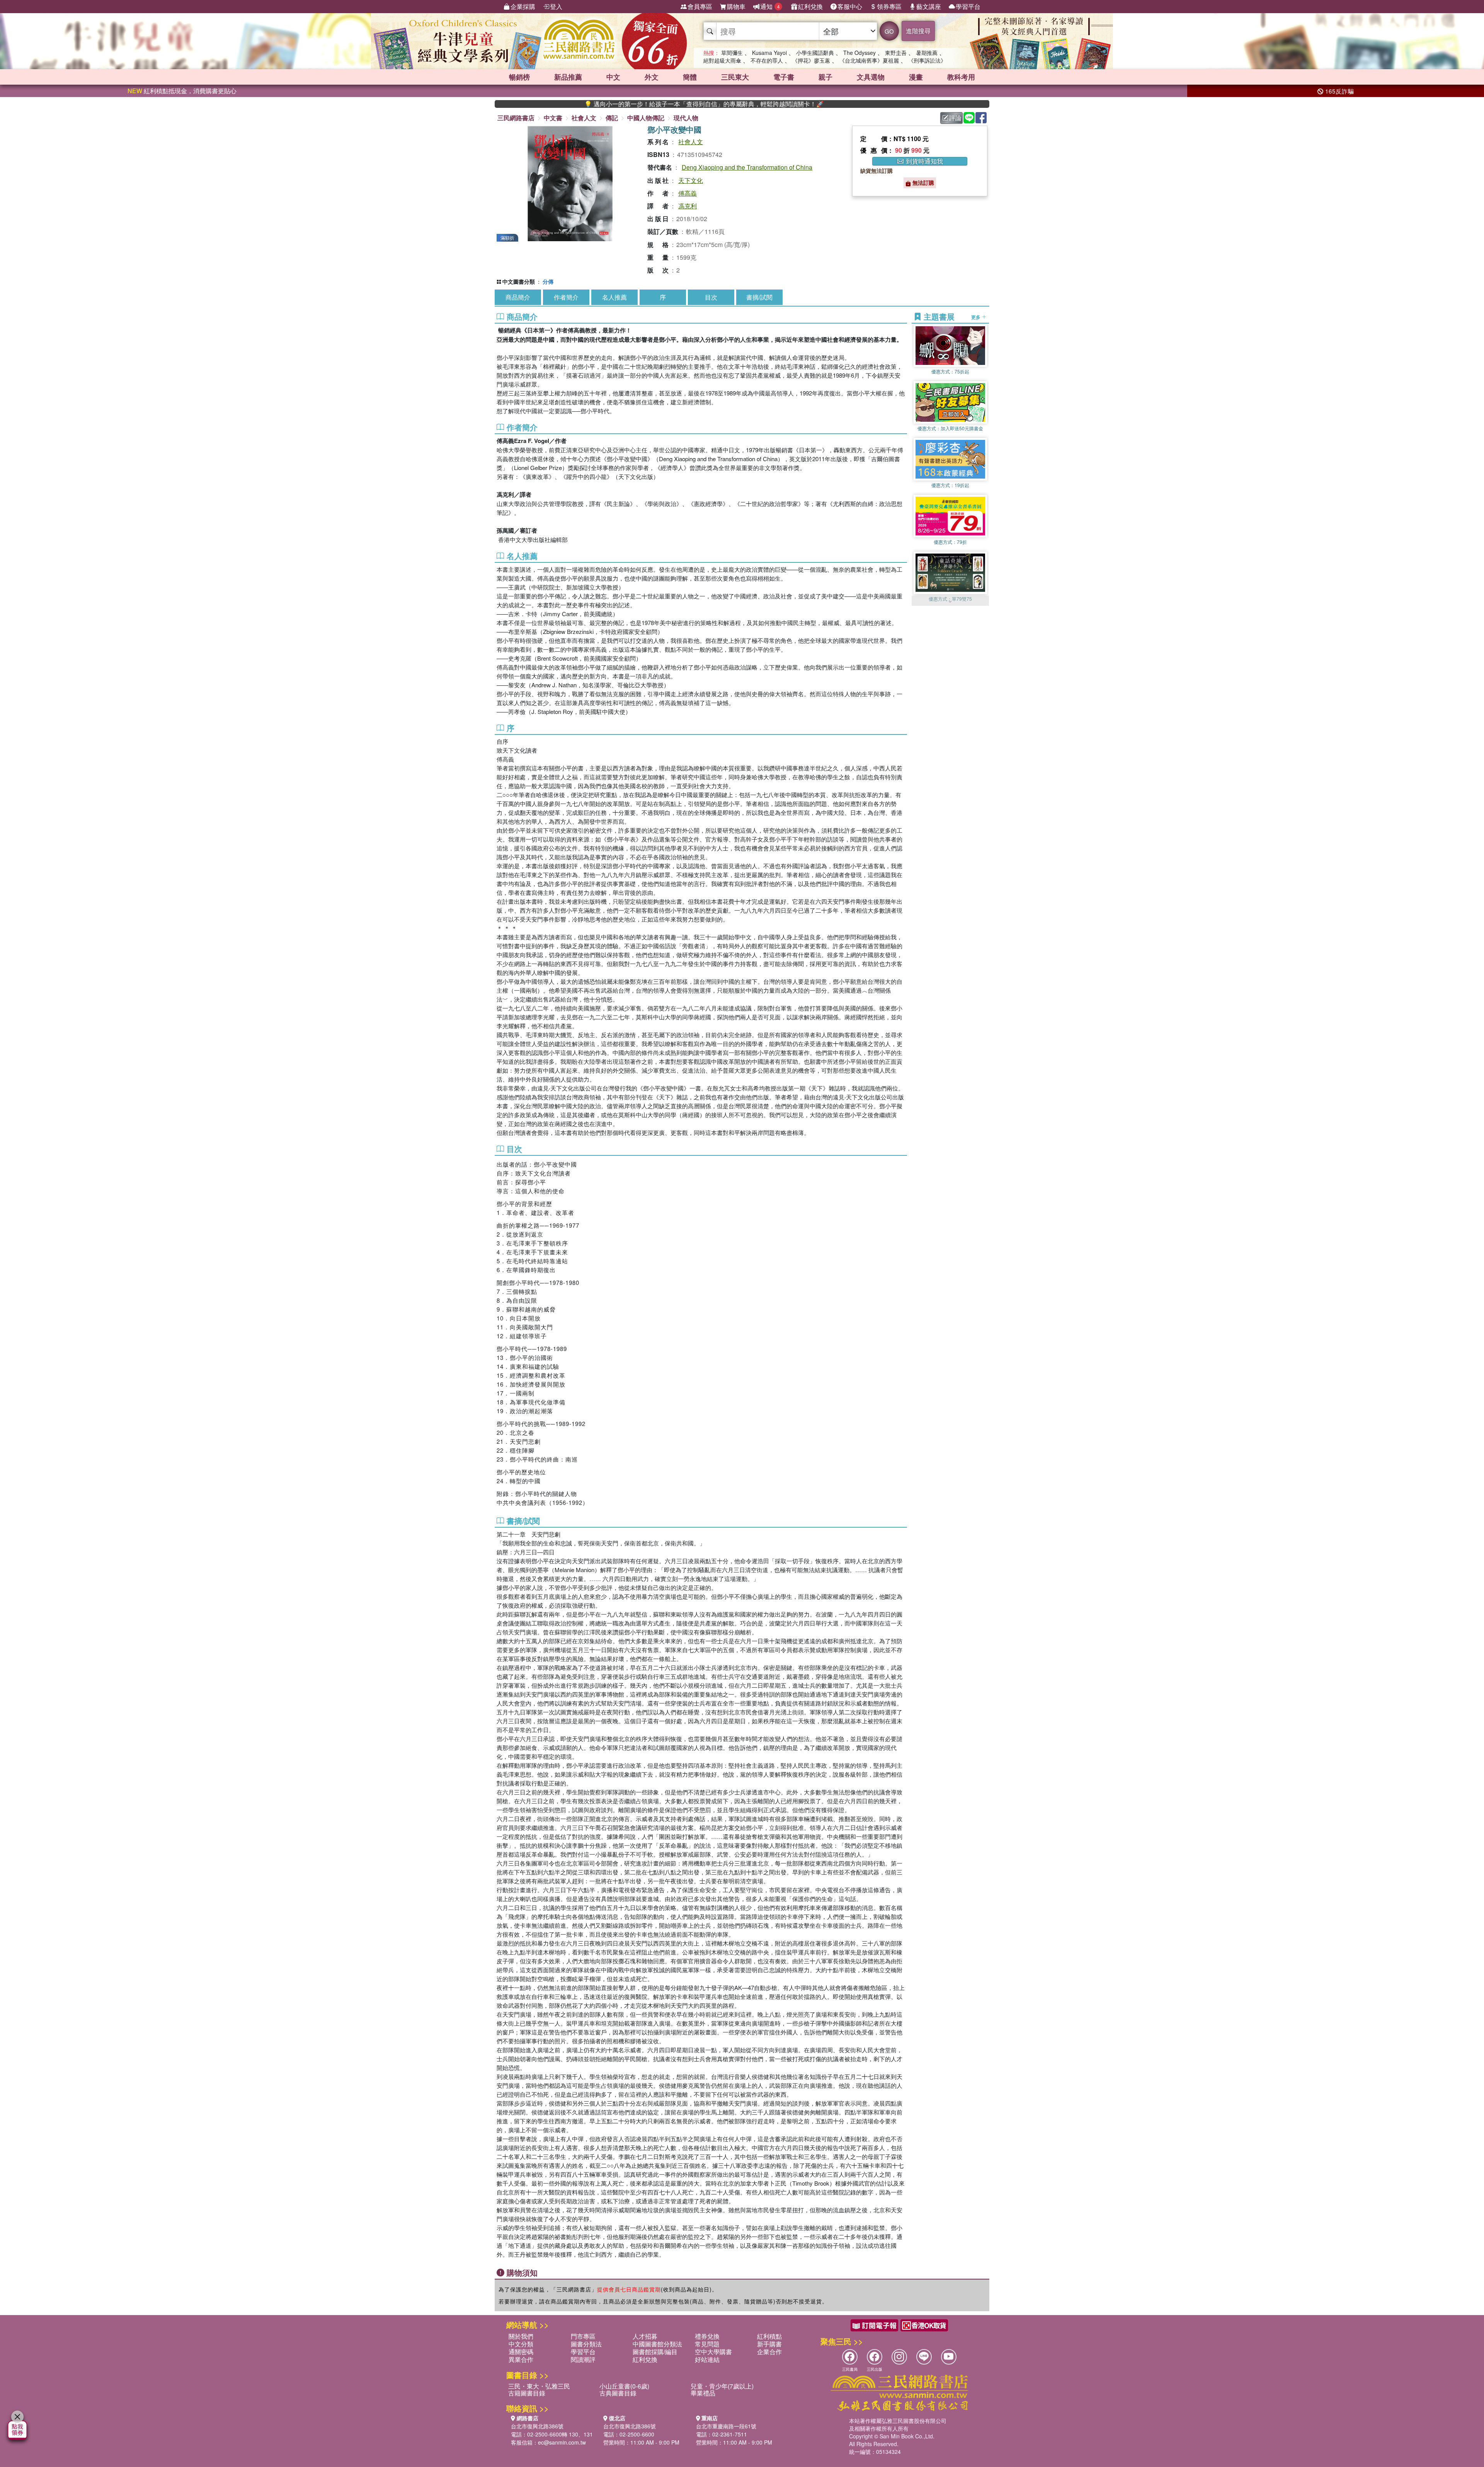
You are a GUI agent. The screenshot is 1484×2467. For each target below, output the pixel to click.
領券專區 (889, 6)
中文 (613, 77)
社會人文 (584, 118)
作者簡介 (566, 297)
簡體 (690, 77)
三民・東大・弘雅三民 (539, 2386)
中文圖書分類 (519, 281)
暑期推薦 (927, 53)
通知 (770, 6)
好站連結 (707, 2359)
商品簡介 (518, 297)
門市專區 (583, 2336)
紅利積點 (769, 2336)
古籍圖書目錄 (527, 2393)
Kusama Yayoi (769, 53)
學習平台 (968, 6)
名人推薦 (614, 297)
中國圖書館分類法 (657, 2344)
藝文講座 (929, 6)
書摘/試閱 (759, 297)
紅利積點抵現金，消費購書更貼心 (182, 91)
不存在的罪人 (767, 60)
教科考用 (961, 77)
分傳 (548, 281)
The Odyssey (859, 53)
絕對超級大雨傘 (722, 60)
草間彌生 (732, 53)
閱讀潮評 (583, 2359)
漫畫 (916, 77)
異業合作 (521, 2359)
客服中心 (850, 6)
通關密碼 (521, 2352)
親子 (825, 77)
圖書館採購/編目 (655, 2352)
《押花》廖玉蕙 (811, 60)
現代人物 (686, 118)
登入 (556, 6)
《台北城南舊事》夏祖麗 (869, 60)
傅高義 (688, 193)
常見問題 (707, 2344)
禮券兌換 (707, 2336)
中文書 (553, 118)
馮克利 (688, 206)
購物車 (736, 6)
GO (889, 31)
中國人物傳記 (646, 118)
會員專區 (700, 6)
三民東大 (735, 77)
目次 (711, 297)
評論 (955, 118)
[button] (950, 602)
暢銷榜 (519, 77)
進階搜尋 (918, 31)
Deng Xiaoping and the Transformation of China (747, 167)
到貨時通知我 (924, 161)
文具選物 (871, 77)
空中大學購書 (713, 2352)
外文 (652, 77)
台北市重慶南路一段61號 (726, 2426)
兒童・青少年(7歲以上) (722, 2386)
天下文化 (691, 180)
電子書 (784, 77)
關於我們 (521, 2336)
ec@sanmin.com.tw (562, 2442)
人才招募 (645, 2336)
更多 (976, 317)
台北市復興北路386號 (537, 2426)
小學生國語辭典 (815, 53)
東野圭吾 (896, 53)
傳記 (612, 118)
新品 (568, 77)
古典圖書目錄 (618, 2393)
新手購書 (769, 2344)
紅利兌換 (810, 6)
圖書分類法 (586, 2344)
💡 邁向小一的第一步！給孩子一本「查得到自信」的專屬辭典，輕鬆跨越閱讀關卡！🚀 (575, 104)
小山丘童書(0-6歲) (624, 2386)
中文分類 (521, 2344)
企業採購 (523, 6)
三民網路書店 (516, 118)
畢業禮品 (703, 2393)
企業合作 (769, 2352)
